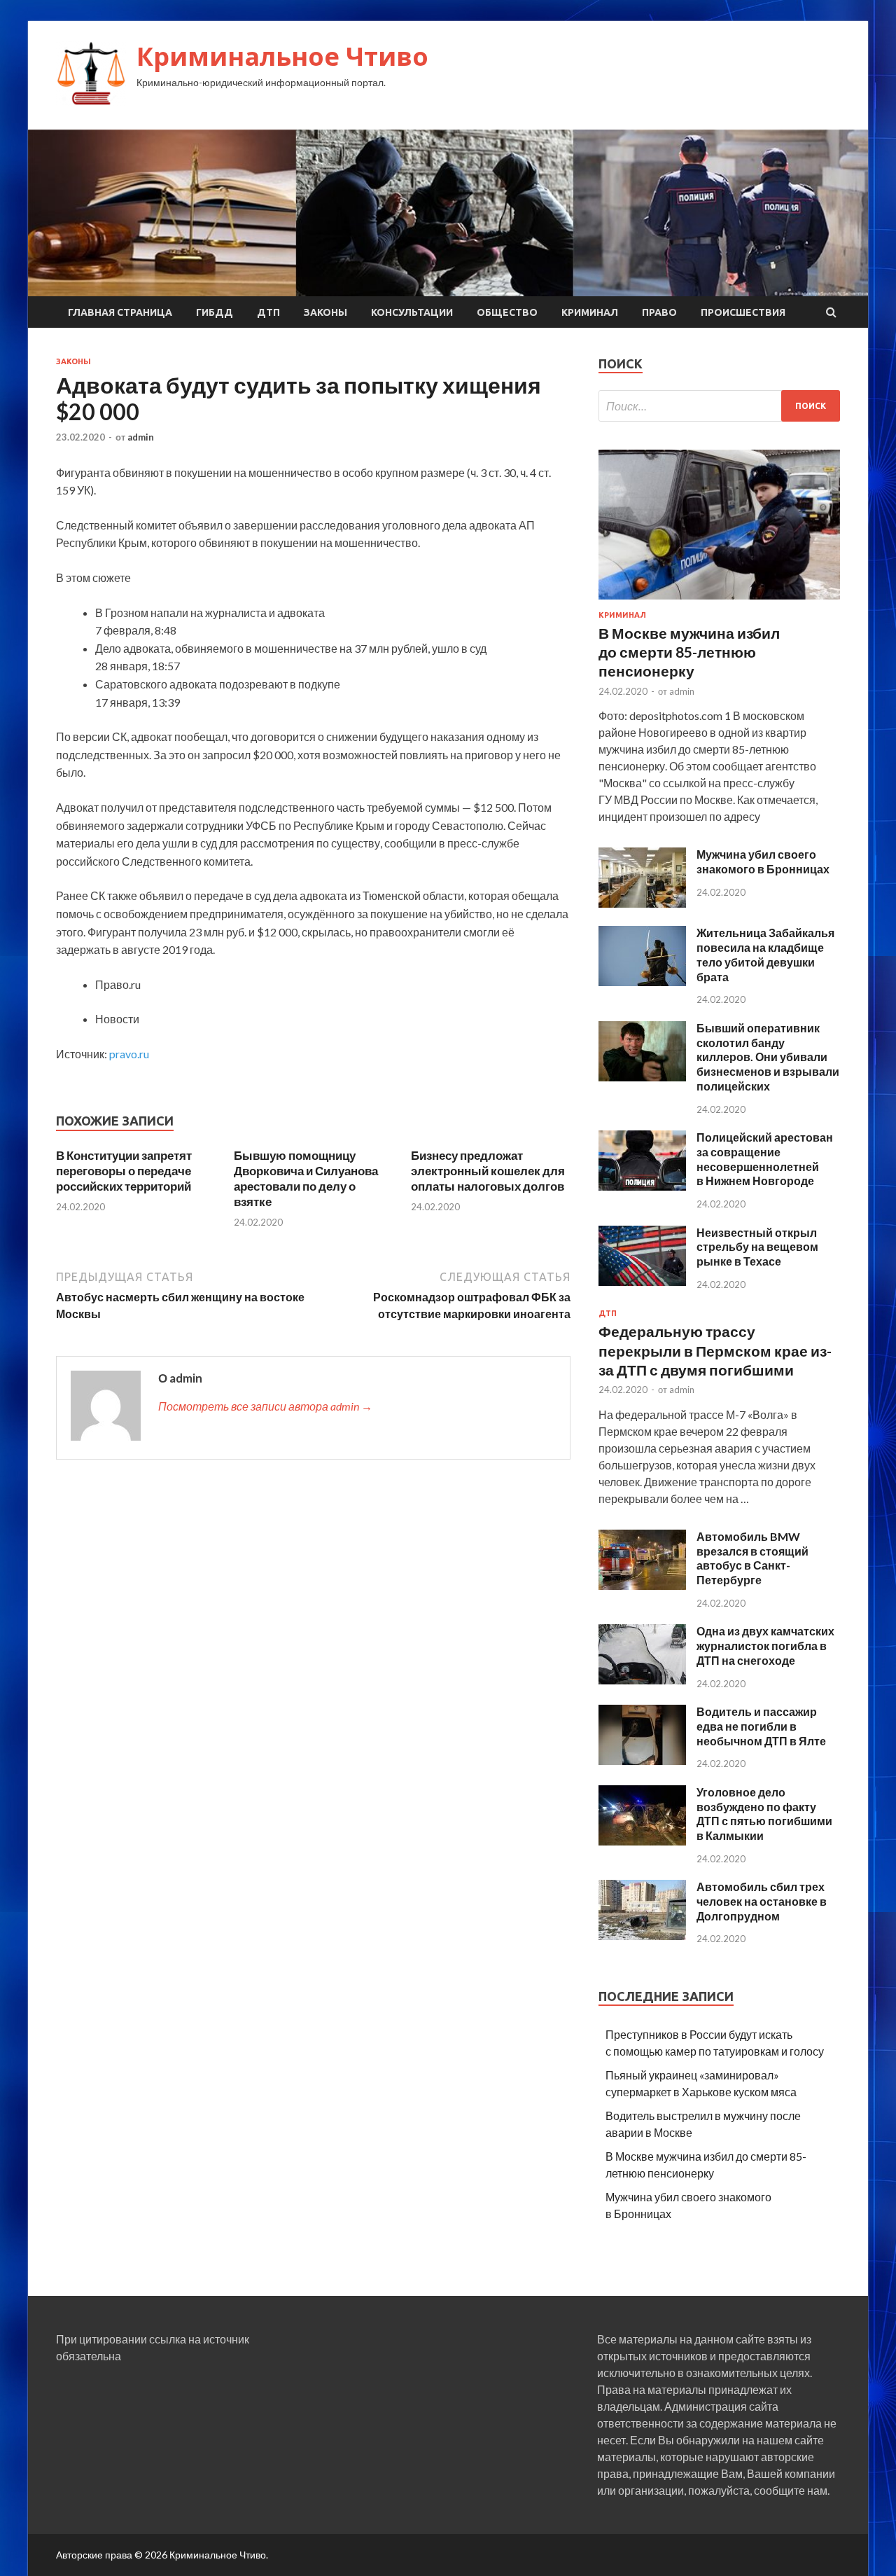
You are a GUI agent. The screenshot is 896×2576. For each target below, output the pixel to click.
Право (659, 312)
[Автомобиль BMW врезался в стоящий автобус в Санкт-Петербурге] (642, 1585)
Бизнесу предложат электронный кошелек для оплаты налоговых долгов (488, 1171)
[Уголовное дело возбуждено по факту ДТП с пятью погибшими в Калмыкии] (642, 1841)
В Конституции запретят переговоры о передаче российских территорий (124, 1171)
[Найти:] (719, 406)
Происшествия (743, 312)
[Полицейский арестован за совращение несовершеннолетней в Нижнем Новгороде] (642, 1186)
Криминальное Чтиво (282, 56)
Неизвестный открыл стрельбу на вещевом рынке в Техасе (757, 1247)
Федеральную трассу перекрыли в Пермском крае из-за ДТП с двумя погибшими (715, 1350)
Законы (325, 312)
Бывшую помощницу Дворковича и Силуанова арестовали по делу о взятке (306, 1178)
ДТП (268, 312)
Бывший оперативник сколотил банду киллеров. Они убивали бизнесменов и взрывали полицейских (768, 1057)
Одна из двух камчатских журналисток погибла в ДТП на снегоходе (765, 1646)
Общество (507, 312)
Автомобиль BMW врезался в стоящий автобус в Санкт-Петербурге (752, 1558)
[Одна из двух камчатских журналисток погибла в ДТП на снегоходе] (642, 1680)
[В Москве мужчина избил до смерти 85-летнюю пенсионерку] (719, 602)
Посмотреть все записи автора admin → (265, 1406)
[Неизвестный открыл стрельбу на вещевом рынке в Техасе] (642, 1281)
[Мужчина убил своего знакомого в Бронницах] (642, 903)
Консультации (412, 312)
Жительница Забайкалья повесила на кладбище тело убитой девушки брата (765, 954)
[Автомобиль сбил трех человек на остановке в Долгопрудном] (642, 1936)
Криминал (590, 312)
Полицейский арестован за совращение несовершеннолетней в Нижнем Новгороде (765, 1159)
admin (141, 437)
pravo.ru (129, 1054)
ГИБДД (215, 312)
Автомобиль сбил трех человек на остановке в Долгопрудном (762, 1901)
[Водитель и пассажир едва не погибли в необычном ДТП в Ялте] (642, 1760)
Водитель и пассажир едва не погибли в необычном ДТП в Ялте (761, 1726)
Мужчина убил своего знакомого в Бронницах (763, 861)
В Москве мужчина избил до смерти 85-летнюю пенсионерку (689, 652)
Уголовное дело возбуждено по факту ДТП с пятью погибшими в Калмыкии (764, 1814)
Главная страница (120, 312)
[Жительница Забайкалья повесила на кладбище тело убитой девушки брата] (642, 982)
